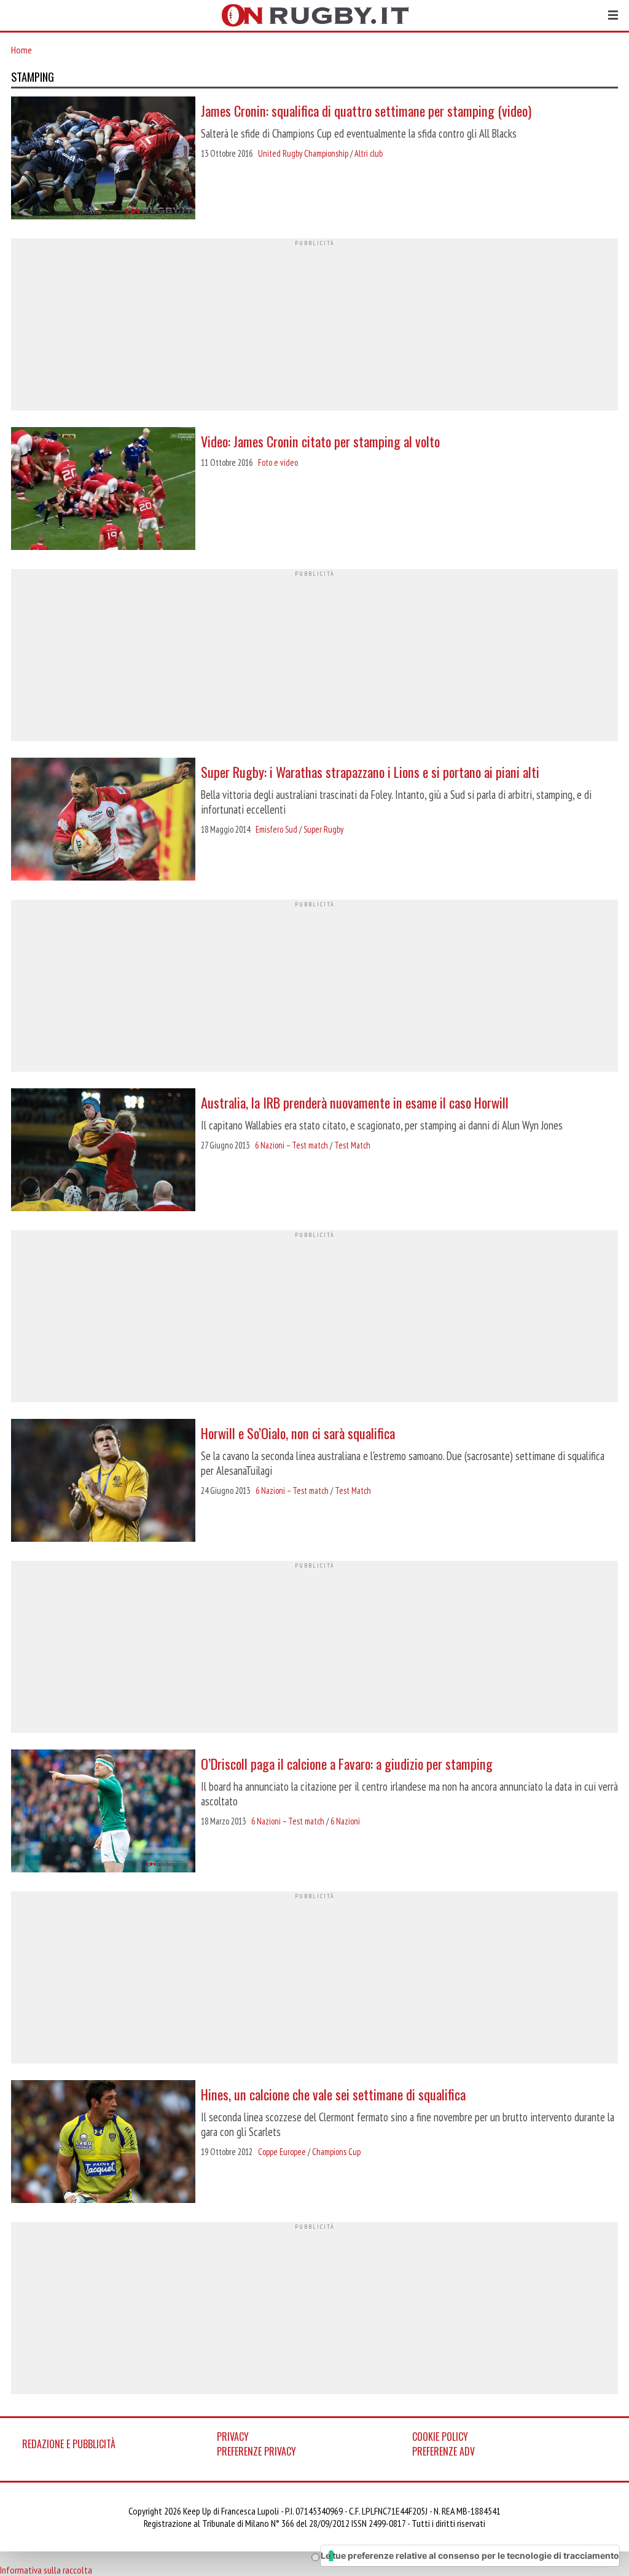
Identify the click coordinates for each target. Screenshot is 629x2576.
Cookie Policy (440, 2437)
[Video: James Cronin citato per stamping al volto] (103, 490)
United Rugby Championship (303, 153)
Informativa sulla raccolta (46, 2570)
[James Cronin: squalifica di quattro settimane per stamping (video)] (103, 159)
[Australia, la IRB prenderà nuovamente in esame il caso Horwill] (103, 1151)
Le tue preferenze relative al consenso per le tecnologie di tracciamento (470, 2555)
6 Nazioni (345, 1821)
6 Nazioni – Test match (291, 1145)
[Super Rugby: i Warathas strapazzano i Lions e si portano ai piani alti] (103, 820)
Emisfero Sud (276, 829)
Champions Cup (336, 2152)
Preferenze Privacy (256, 2451)
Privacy (233, 2437)
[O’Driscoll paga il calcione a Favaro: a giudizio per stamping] (103, 1812)
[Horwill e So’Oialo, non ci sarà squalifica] (103, 1482)
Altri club (369, 153)
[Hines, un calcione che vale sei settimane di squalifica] (103, 2143)
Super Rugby (323, 829)
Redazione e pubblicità (69, 2444)
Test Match (352, 1145)
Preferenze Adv (443, 2451)
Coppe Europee (282, 2152)
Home (21, 50)
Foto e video (278, 462)
